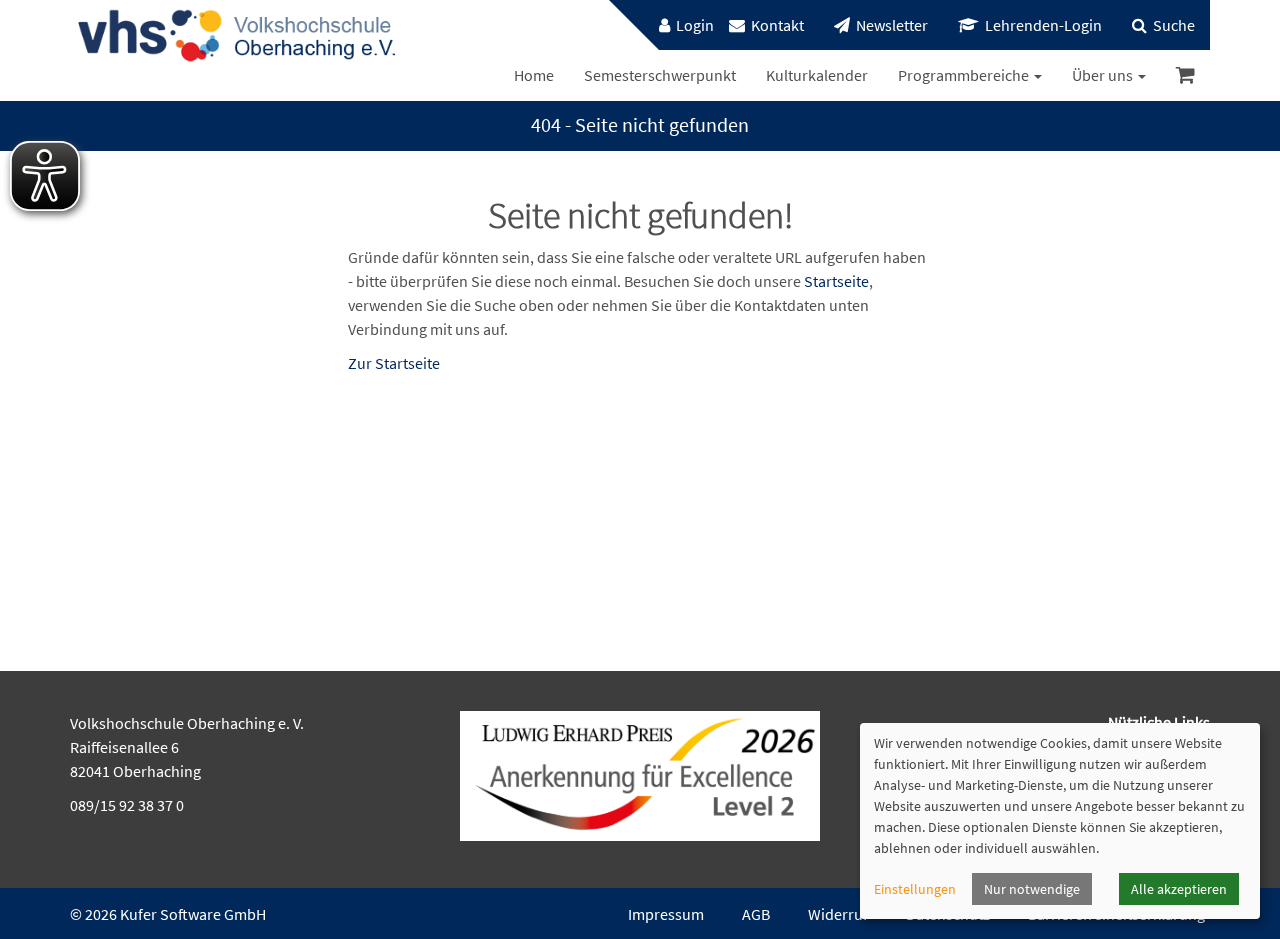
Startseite (836, 281)
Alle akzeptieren (1179, 889)
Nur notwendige (1032, 889)
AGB (756, 914)
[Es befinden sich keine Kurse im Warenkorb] (1185, 75)
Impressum (666, 914)
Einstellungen (915, 889)
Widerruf (838, 914)
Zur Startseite (394, 363)
